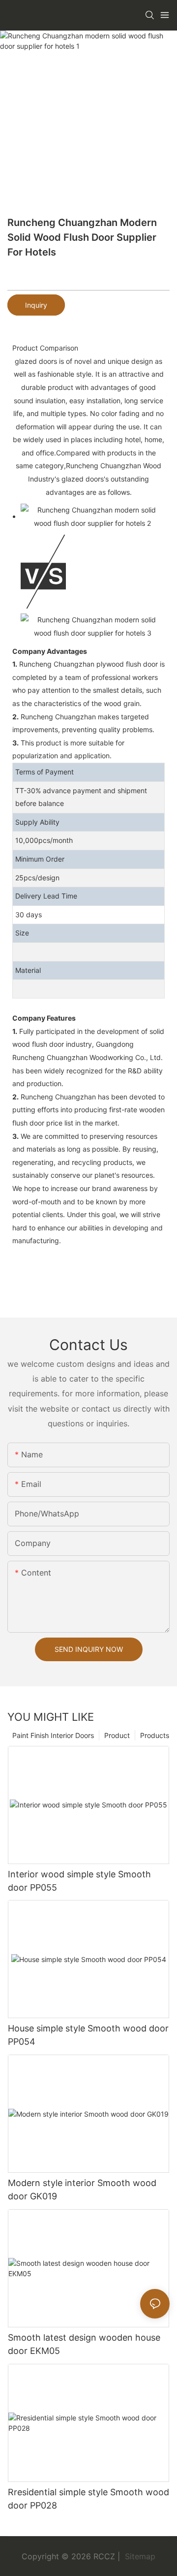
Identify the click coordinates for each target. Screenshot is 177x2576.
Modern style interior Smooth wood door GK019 (82, 2190)
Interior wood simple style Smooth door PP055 (79, 1881)
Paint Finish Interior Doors (53, 1735)
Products (155, 1735)
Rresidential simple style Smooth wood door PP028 (88, 2499)
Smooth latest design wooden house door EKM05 (84, 2344)
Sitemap (139, 2556)
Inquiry (36, 305)
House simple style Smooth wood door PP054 (88, 2035)
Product (117, 1735)
